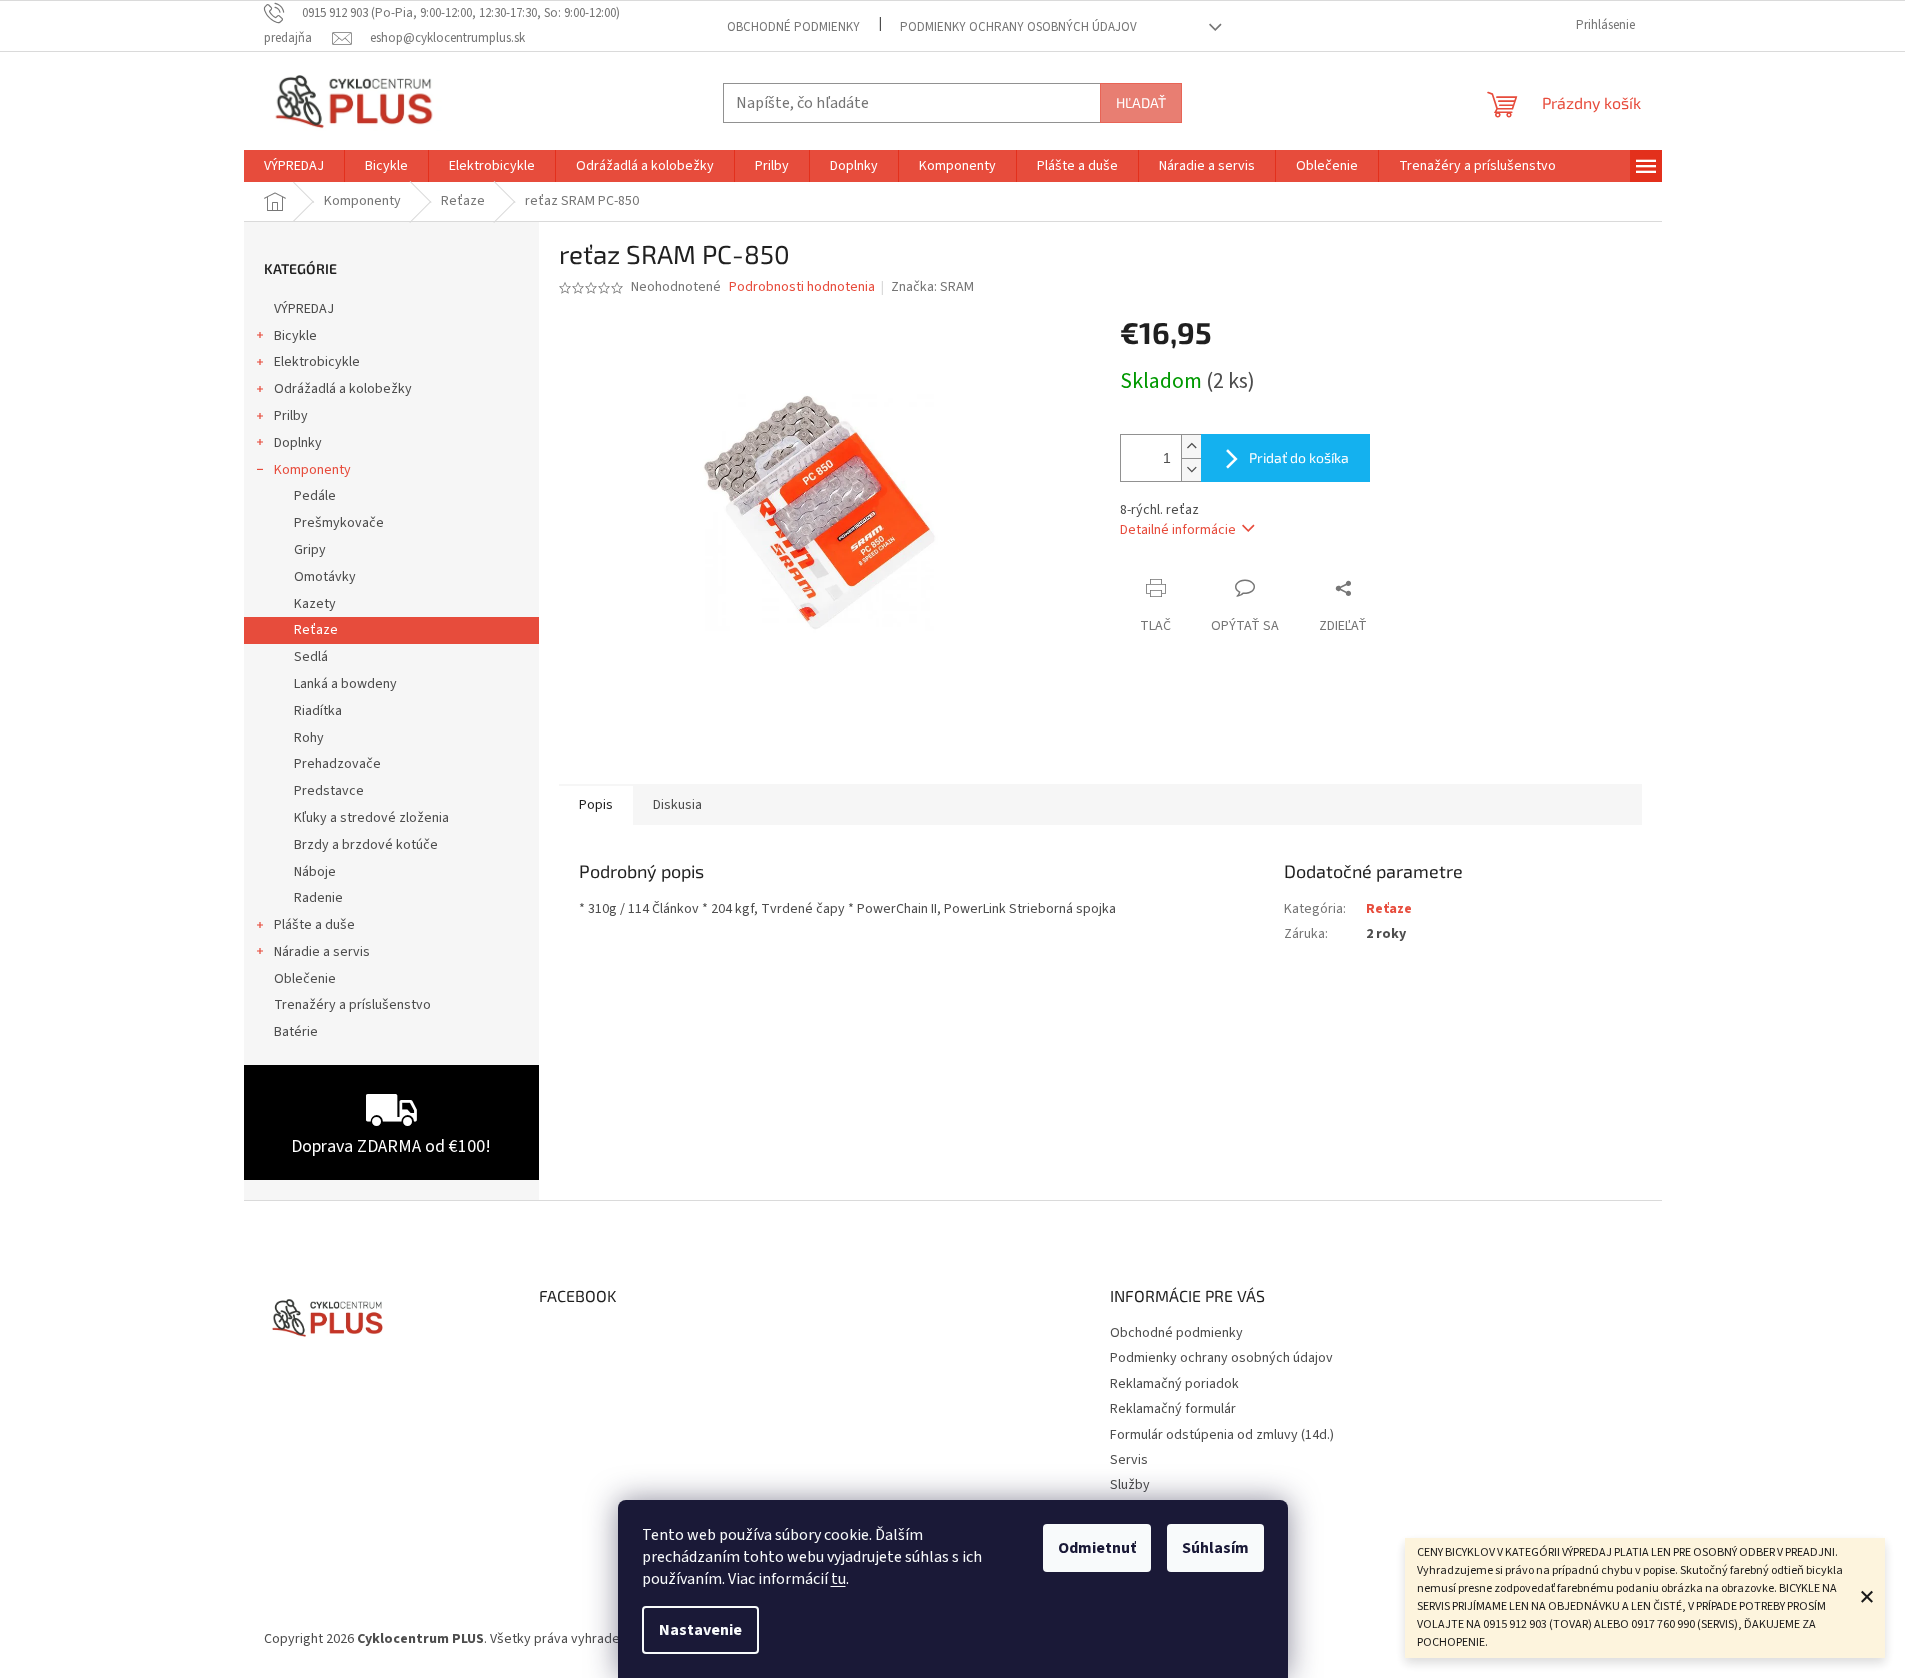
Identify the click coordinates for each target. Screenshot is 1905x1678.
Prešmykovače (339, 523)
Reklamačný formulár (1173, 1409)
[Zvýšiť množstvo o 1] (1191, 446)
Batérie (296, 1032)
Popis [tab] (596, 805)
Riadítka (318, 711)
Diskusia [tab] (677, 805)
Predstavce (329, 791)
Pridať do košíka (1299, 457)
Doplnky (298, 443)
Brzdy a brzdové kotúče (366, 845)
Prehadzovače (337, 764)
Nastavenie (700, 1630)
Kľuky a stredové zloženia (371, 818)
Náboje (315, 872)
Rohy (309, 738)
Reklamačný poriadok (1174, 1384)
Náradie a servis (322, 952)
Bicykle (295, 336)
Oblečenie (305, 979)
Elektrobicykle (317, 362)
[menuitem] (294, 166)
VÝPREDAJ (304, 309)
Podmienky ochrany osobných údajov (1018, 27)
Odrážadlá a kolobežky (343, 389)
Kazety (315, 604)
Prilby (291, 416)
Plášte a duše (314, 925)
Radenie (318, 898)
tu (838, 1579)
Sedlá (311, 657)
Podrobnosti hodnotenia (802, 287)
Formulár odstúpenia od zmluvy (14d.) (1222, 1435)
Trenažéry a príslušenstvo (352, 1005)
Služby (1130, 1485)
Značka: (932, 287)
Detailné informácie (1178, 530)
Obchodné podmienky (793, 27)
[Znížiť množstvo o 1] (1191, 469)
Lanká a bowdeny (345, 684)
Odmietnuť (1097, 1548)
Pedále (315, 496)
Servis (1129, 1460)
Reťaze (316, 630)
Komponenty (312, 470)
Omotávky (325, 577)
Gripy (310, 550)
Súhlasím (1215, 1548)
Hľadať (1141, 102)
